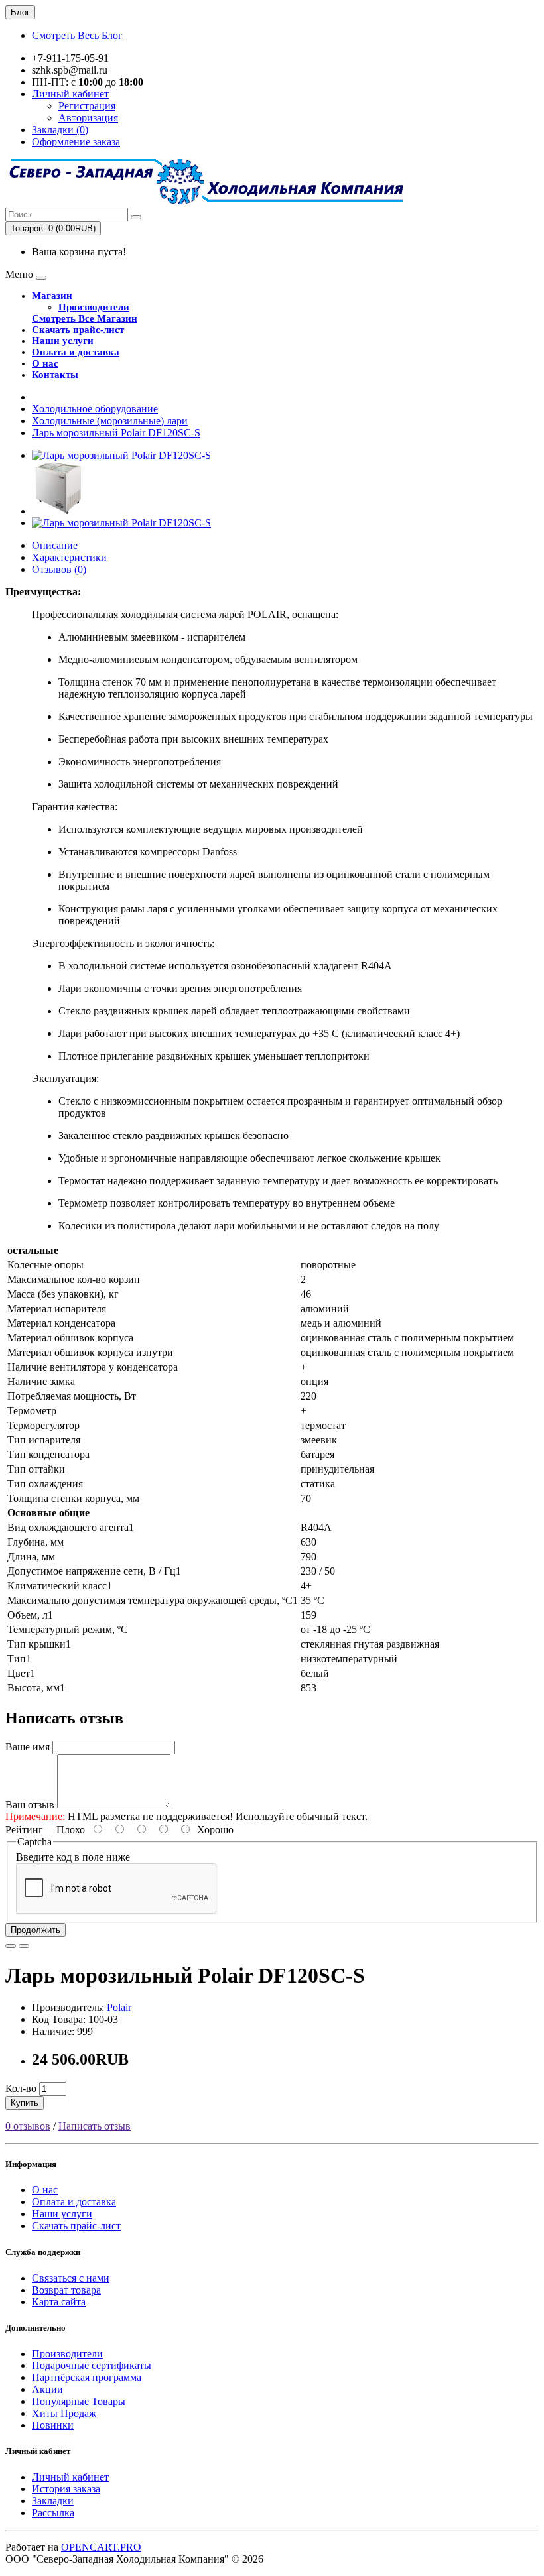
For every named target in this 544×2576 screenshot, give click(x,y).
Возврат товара (66, 2290)
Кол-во (21, 2088)
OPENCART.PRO (101, 2547)
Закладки (53, 2501)
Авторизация (88, 118)
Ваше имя (28, 1747)
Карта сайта (59, 2302)
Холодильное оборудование (95, 409)
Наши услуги (63, 341)
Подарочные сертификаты (92, 2365)
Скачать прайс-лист (78, 330)
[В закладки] (11, 1946)
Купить (25, 2103)
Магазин (52, 296)
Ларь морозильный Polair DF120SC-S (116, 433)
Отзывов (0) (59, 569)
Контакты (55, 375)
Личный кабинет (70, 2477)
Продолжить (35, 1930)
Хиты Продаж (64, 2413)
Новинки (53, 2425)
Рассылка (53, 2513)
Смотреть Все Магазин (85, 318)
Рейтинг (24, 1830)
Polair (119, 2007)
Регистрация (87, 106)
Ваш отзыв (30, 1805)
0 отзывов (28, 2126)
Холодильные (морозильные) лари (110, 421)
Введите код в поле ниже (73, 1857)
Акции (47, 2389)
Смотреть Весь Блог (77, 35)
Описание (55, 545)
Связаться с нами (71, 2278)
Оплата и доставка (76, 352)
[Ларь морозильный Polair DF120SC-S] (121, 455)
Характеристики (69, 557)
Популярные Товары (79, 2401)
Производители (94, 307)
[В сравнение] (24, 1946)
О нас (45, 363)
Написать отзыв (95, 2126)
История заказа (66, 2489)
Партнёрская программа (87, 2377)
